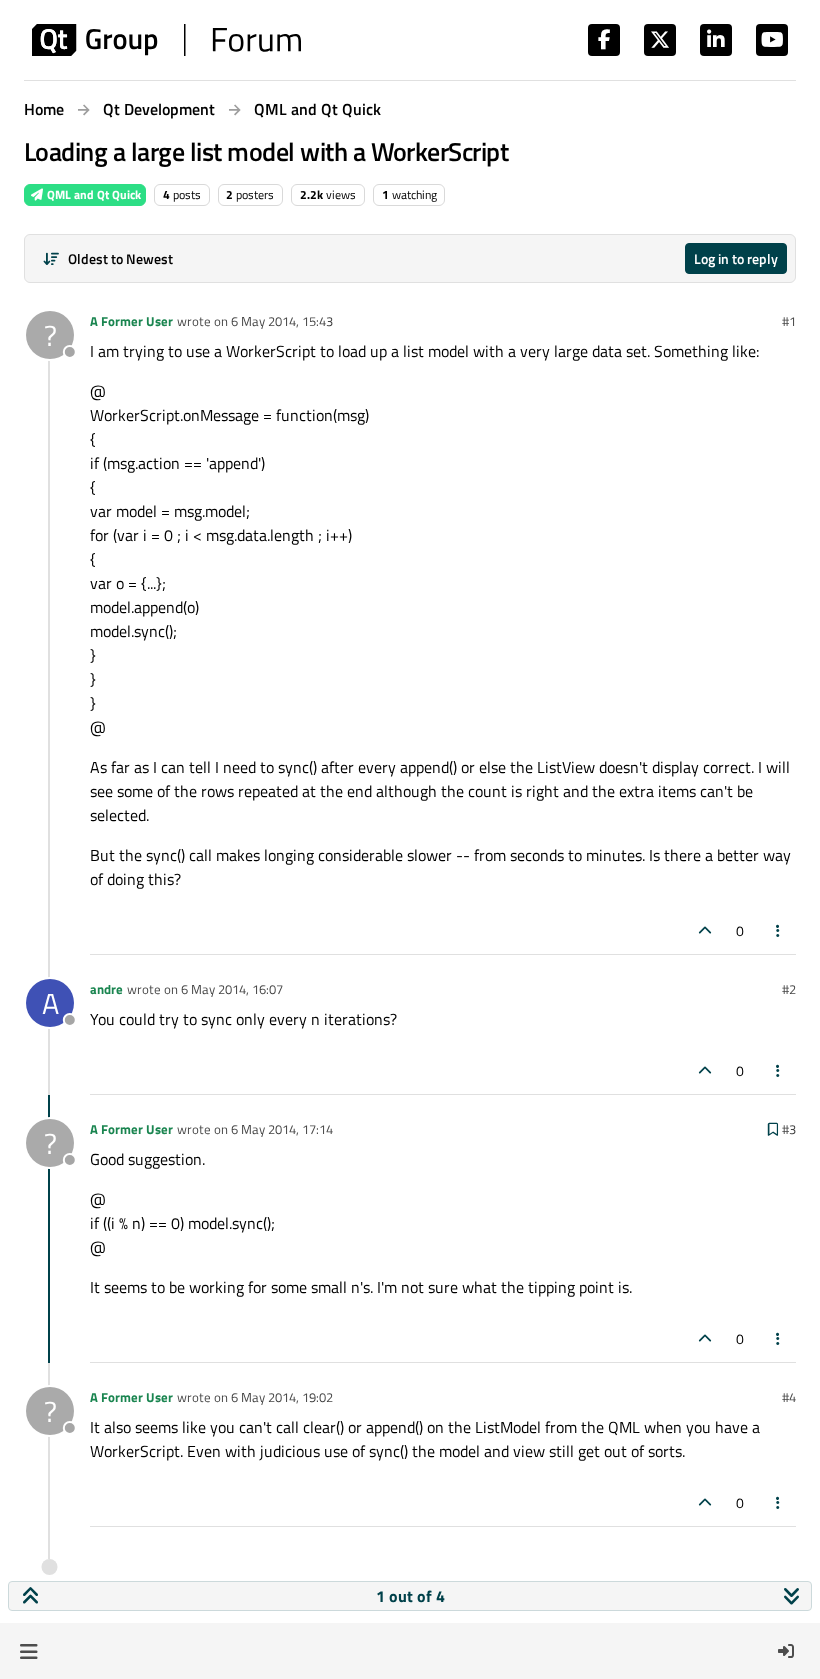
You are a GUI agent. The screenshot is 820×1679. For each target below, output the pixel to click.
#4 (789, 1397)
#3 (789, 1129)
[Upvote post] (705, 930)
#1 (789, 321)
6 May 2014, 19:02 (282, 1397)
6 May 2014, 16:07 (232, 989)
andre (106, 989)
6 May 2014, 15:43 (282, 321)
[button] (28, 1651)
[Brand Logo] (166, 40)
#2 (789, 989)
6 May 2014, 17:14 (282, 1129)
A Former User (131, 321)
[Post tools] (779, 930)
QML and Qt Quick (92, 194)
